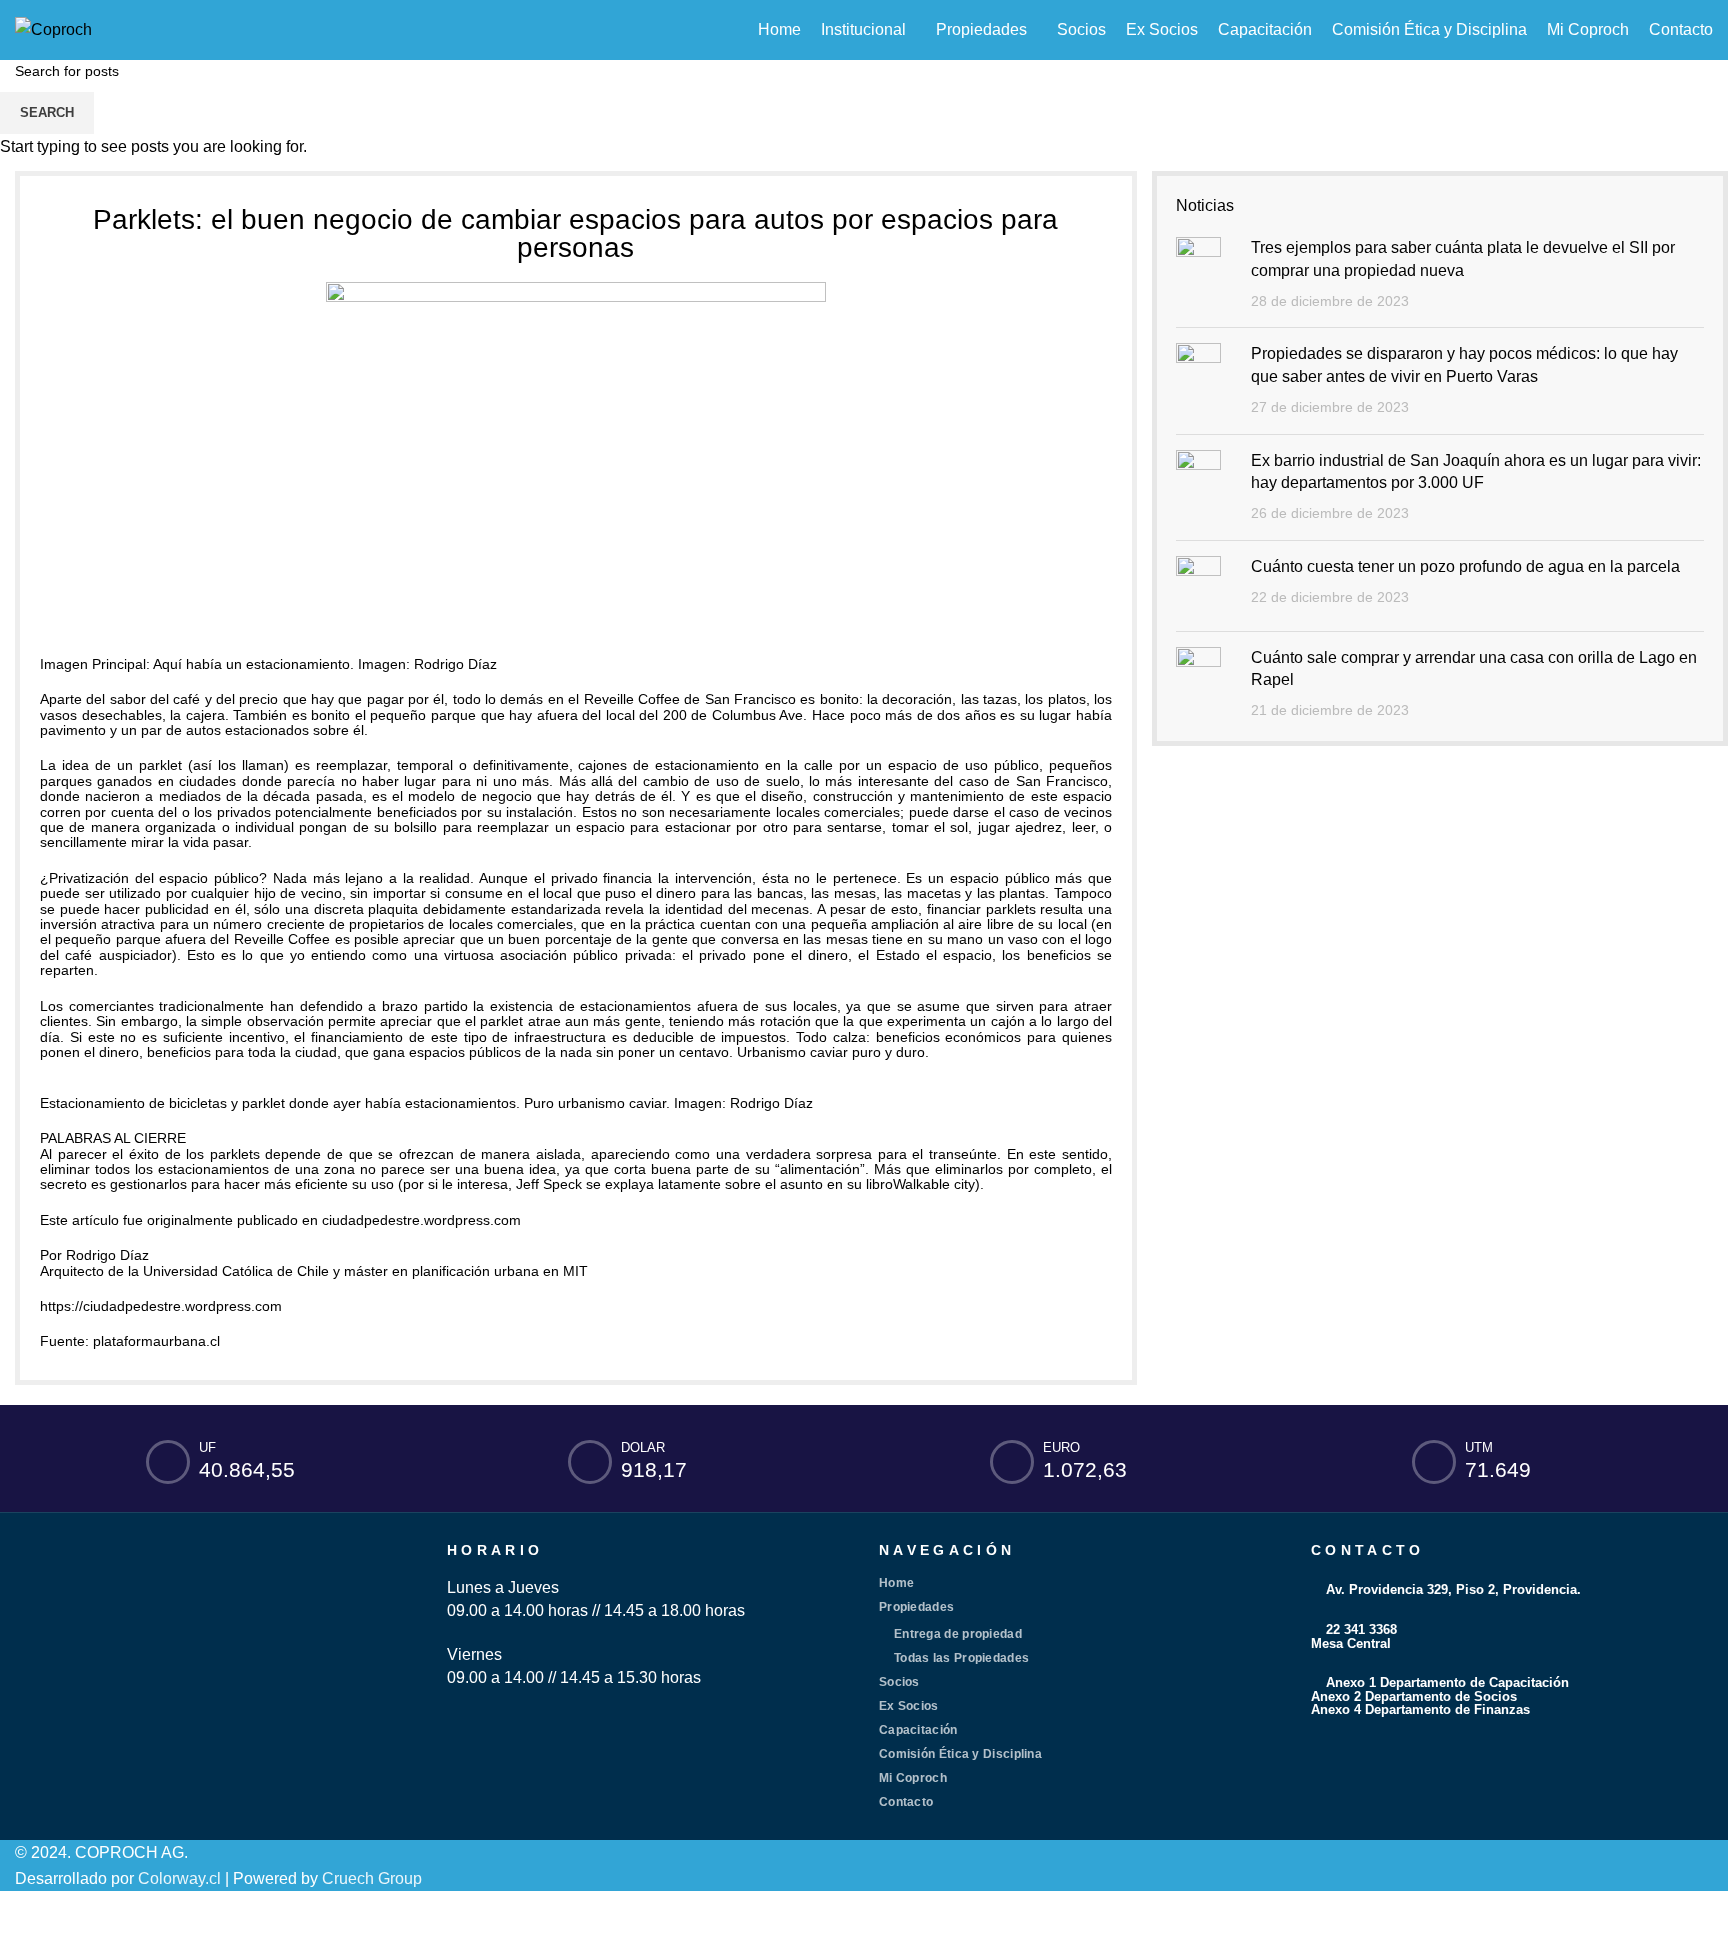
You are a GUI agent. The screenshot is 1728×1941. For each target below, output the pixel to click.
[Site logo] (53, 28)
